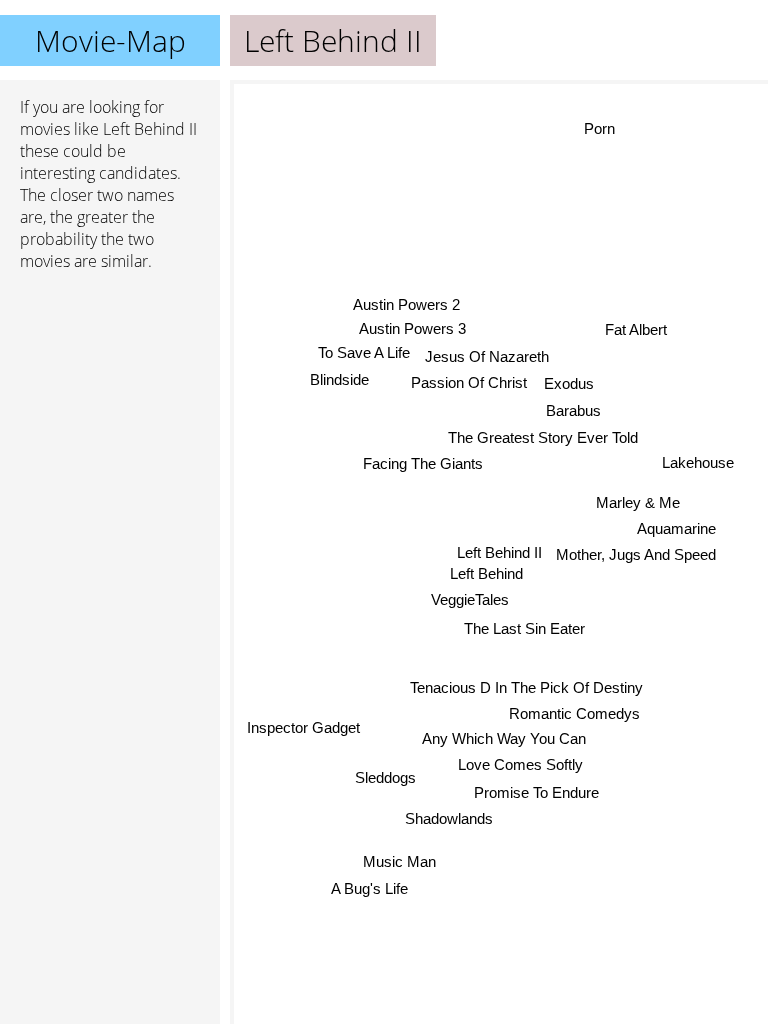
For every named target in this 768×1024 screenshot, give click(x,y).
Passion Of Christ (469, 382)
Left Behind (486, 574)
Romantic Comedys (573, 714)
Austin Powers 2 (406, 303)
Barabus (573, 410)
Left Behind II (499, 552)
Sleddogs (385, 778)
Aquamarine (676, 529)
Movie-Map (110, 40)
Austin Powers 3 (413, 328)
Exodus (569, 382)
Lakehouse (698, 463)
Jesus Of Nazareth (487, 355)
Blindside (339, 378)
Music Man (398, 860)
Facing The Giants (424, 463)
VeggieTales (470, 599)
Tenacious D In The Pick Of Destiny (526, 688)
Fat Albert (636, 330)
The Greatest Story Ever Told (543, 437)
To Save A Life (364, 352)
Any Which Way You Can (504, 739)
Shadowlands (448, 818)
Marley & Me (638, 502)
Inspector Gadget (303, 728)
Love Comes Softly (520, 764)
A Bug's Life (368, 887)
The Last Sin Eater (524, 628)
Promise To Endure (536, 792)
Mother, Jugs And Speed (636, 554)
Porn (600, 129)
